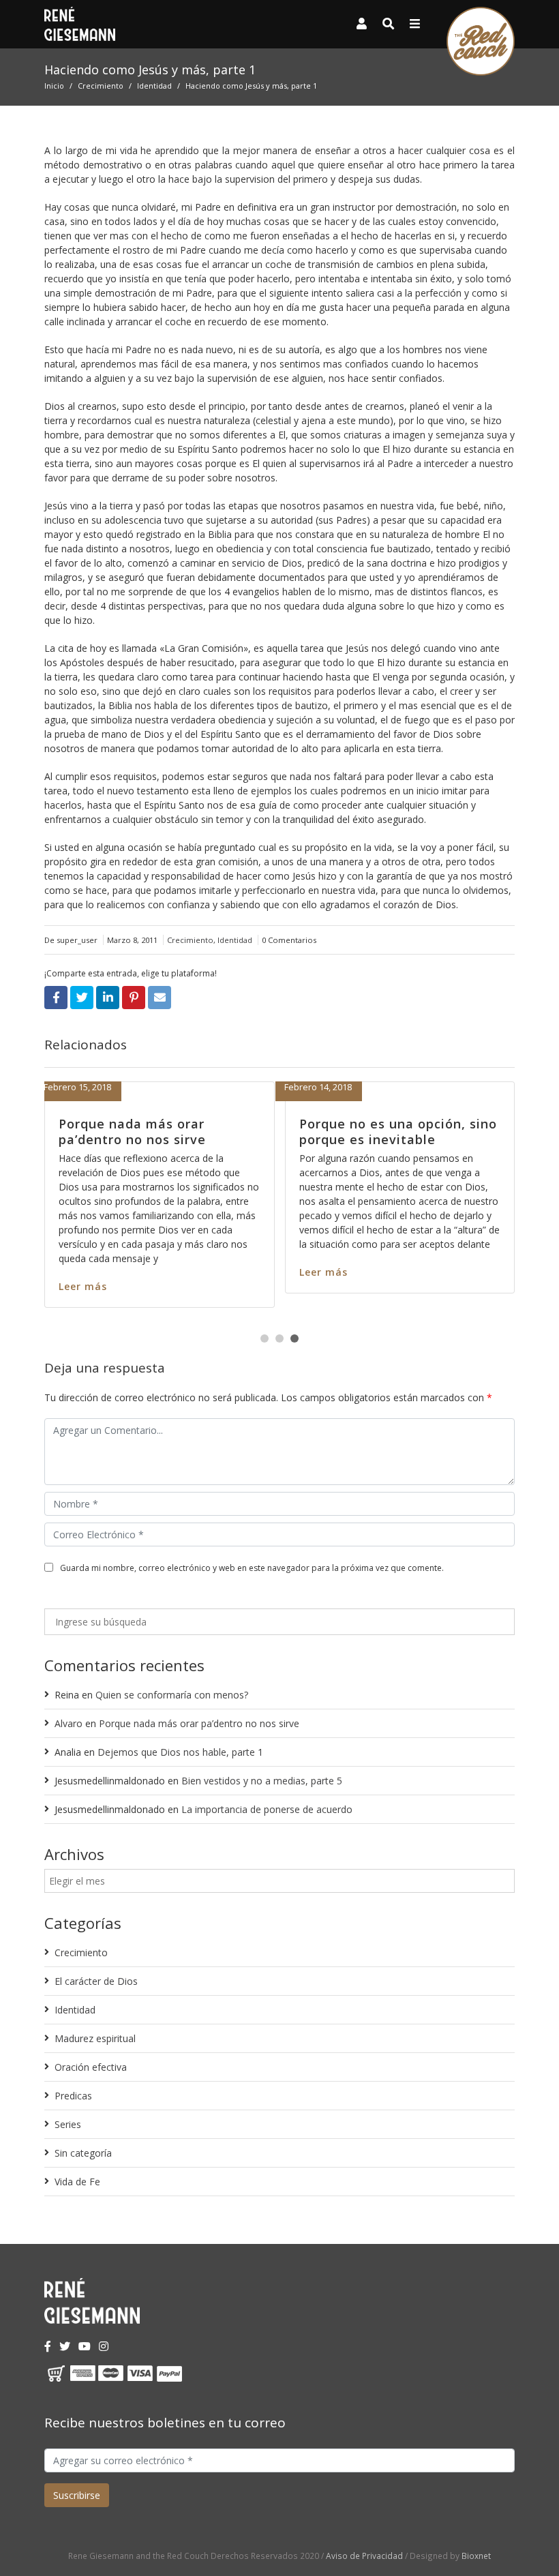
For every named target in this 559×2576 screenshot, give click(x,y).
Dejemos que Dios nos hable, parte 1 (180, 1752)
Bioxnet (476, 2556)
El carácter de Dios (96, 1981)
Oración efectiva (91, 2067)
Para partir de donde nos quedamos (265, 1132)
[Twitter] (65, 2346)
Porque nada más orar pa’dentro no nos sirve (199, 1723)
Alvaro (69, 1723)
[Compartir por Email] (160, 998)
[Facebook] (48, 2346)
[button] (265, 1338)
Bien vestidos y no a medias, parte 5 (262, 1781)
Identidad (154, 86)
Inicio (54, 86)
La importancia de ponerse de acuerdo (267, 1809)
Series (68, 2124)
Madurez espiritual (95, 2038)
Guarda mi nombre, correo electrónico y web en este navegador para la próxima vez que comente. (252, 1568)
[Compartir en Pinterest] (134, 998)
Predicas (73, 2096)
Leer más (207, 1272)
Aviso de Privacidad (364, 2556)
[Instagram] (104, 2346)
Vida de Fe (77, 2182)
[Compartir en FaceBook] (56, 998)
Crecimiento (101, 86)
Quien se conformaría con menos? (172, 1695)
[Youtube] (85, 2346)
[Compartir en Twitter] (82, 998)
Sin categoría (83, 2153)
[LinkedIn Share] (108, 998)
